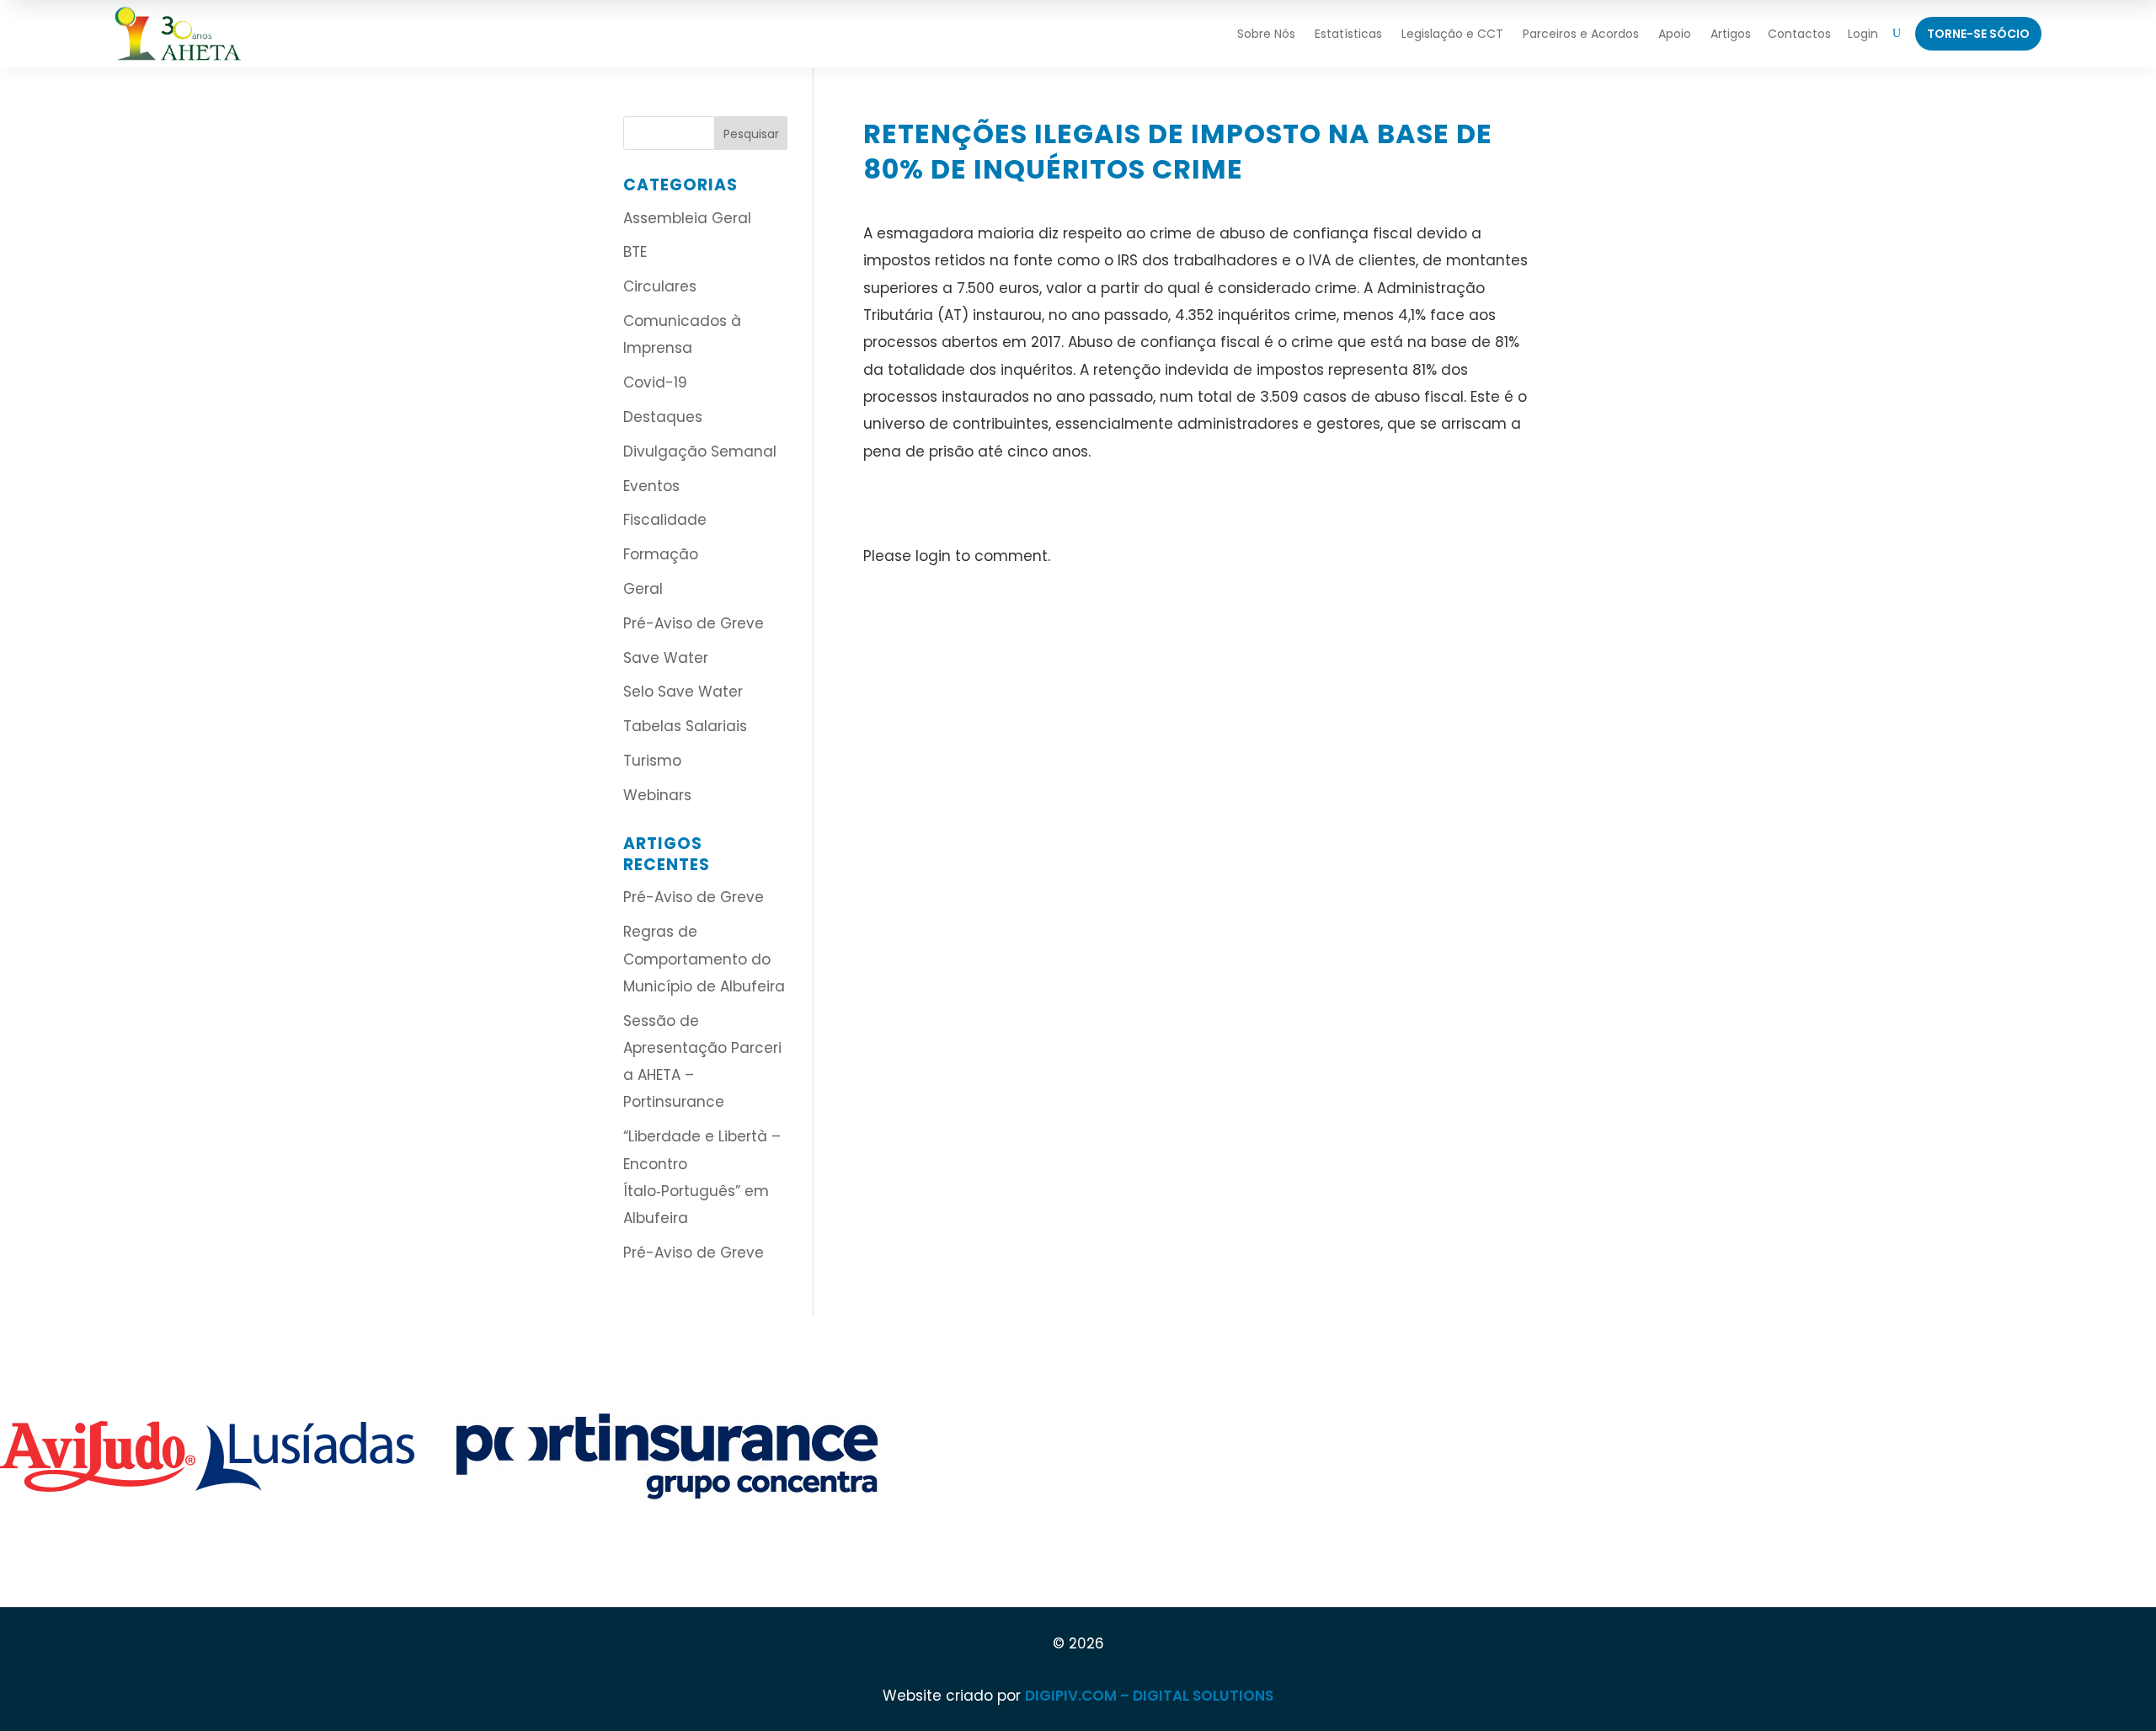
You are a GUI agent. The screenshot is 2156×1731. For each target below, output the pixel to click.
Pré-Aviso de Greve (694, 623)
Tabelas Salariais (685, 726)
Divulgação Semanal (700, 451)
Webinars (657, 795)
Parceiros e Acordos (1581, 34)
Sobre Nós (1266, 34)
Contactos (1799, 34)
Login (1863, 34)
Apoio (1675, 34)
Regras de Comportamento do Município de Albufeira (704, 959)
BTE (635, 252)
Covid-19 (655, 382)
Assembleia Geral (687, 218)
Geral (643, 589)
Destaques (663, 417)
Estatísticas (1348, 34)
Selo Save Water (683, 692)
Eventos (651, 486)
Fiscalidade (665, 520)
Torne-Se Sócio (1978, 34)
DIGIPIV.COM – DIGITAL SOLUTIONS (1149, 1696)
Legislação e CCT (1452, 34)
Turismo (652, 761)
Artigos (1731, 34)
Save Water (666, 658)
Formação (661, 554)
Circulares (660, 286)
